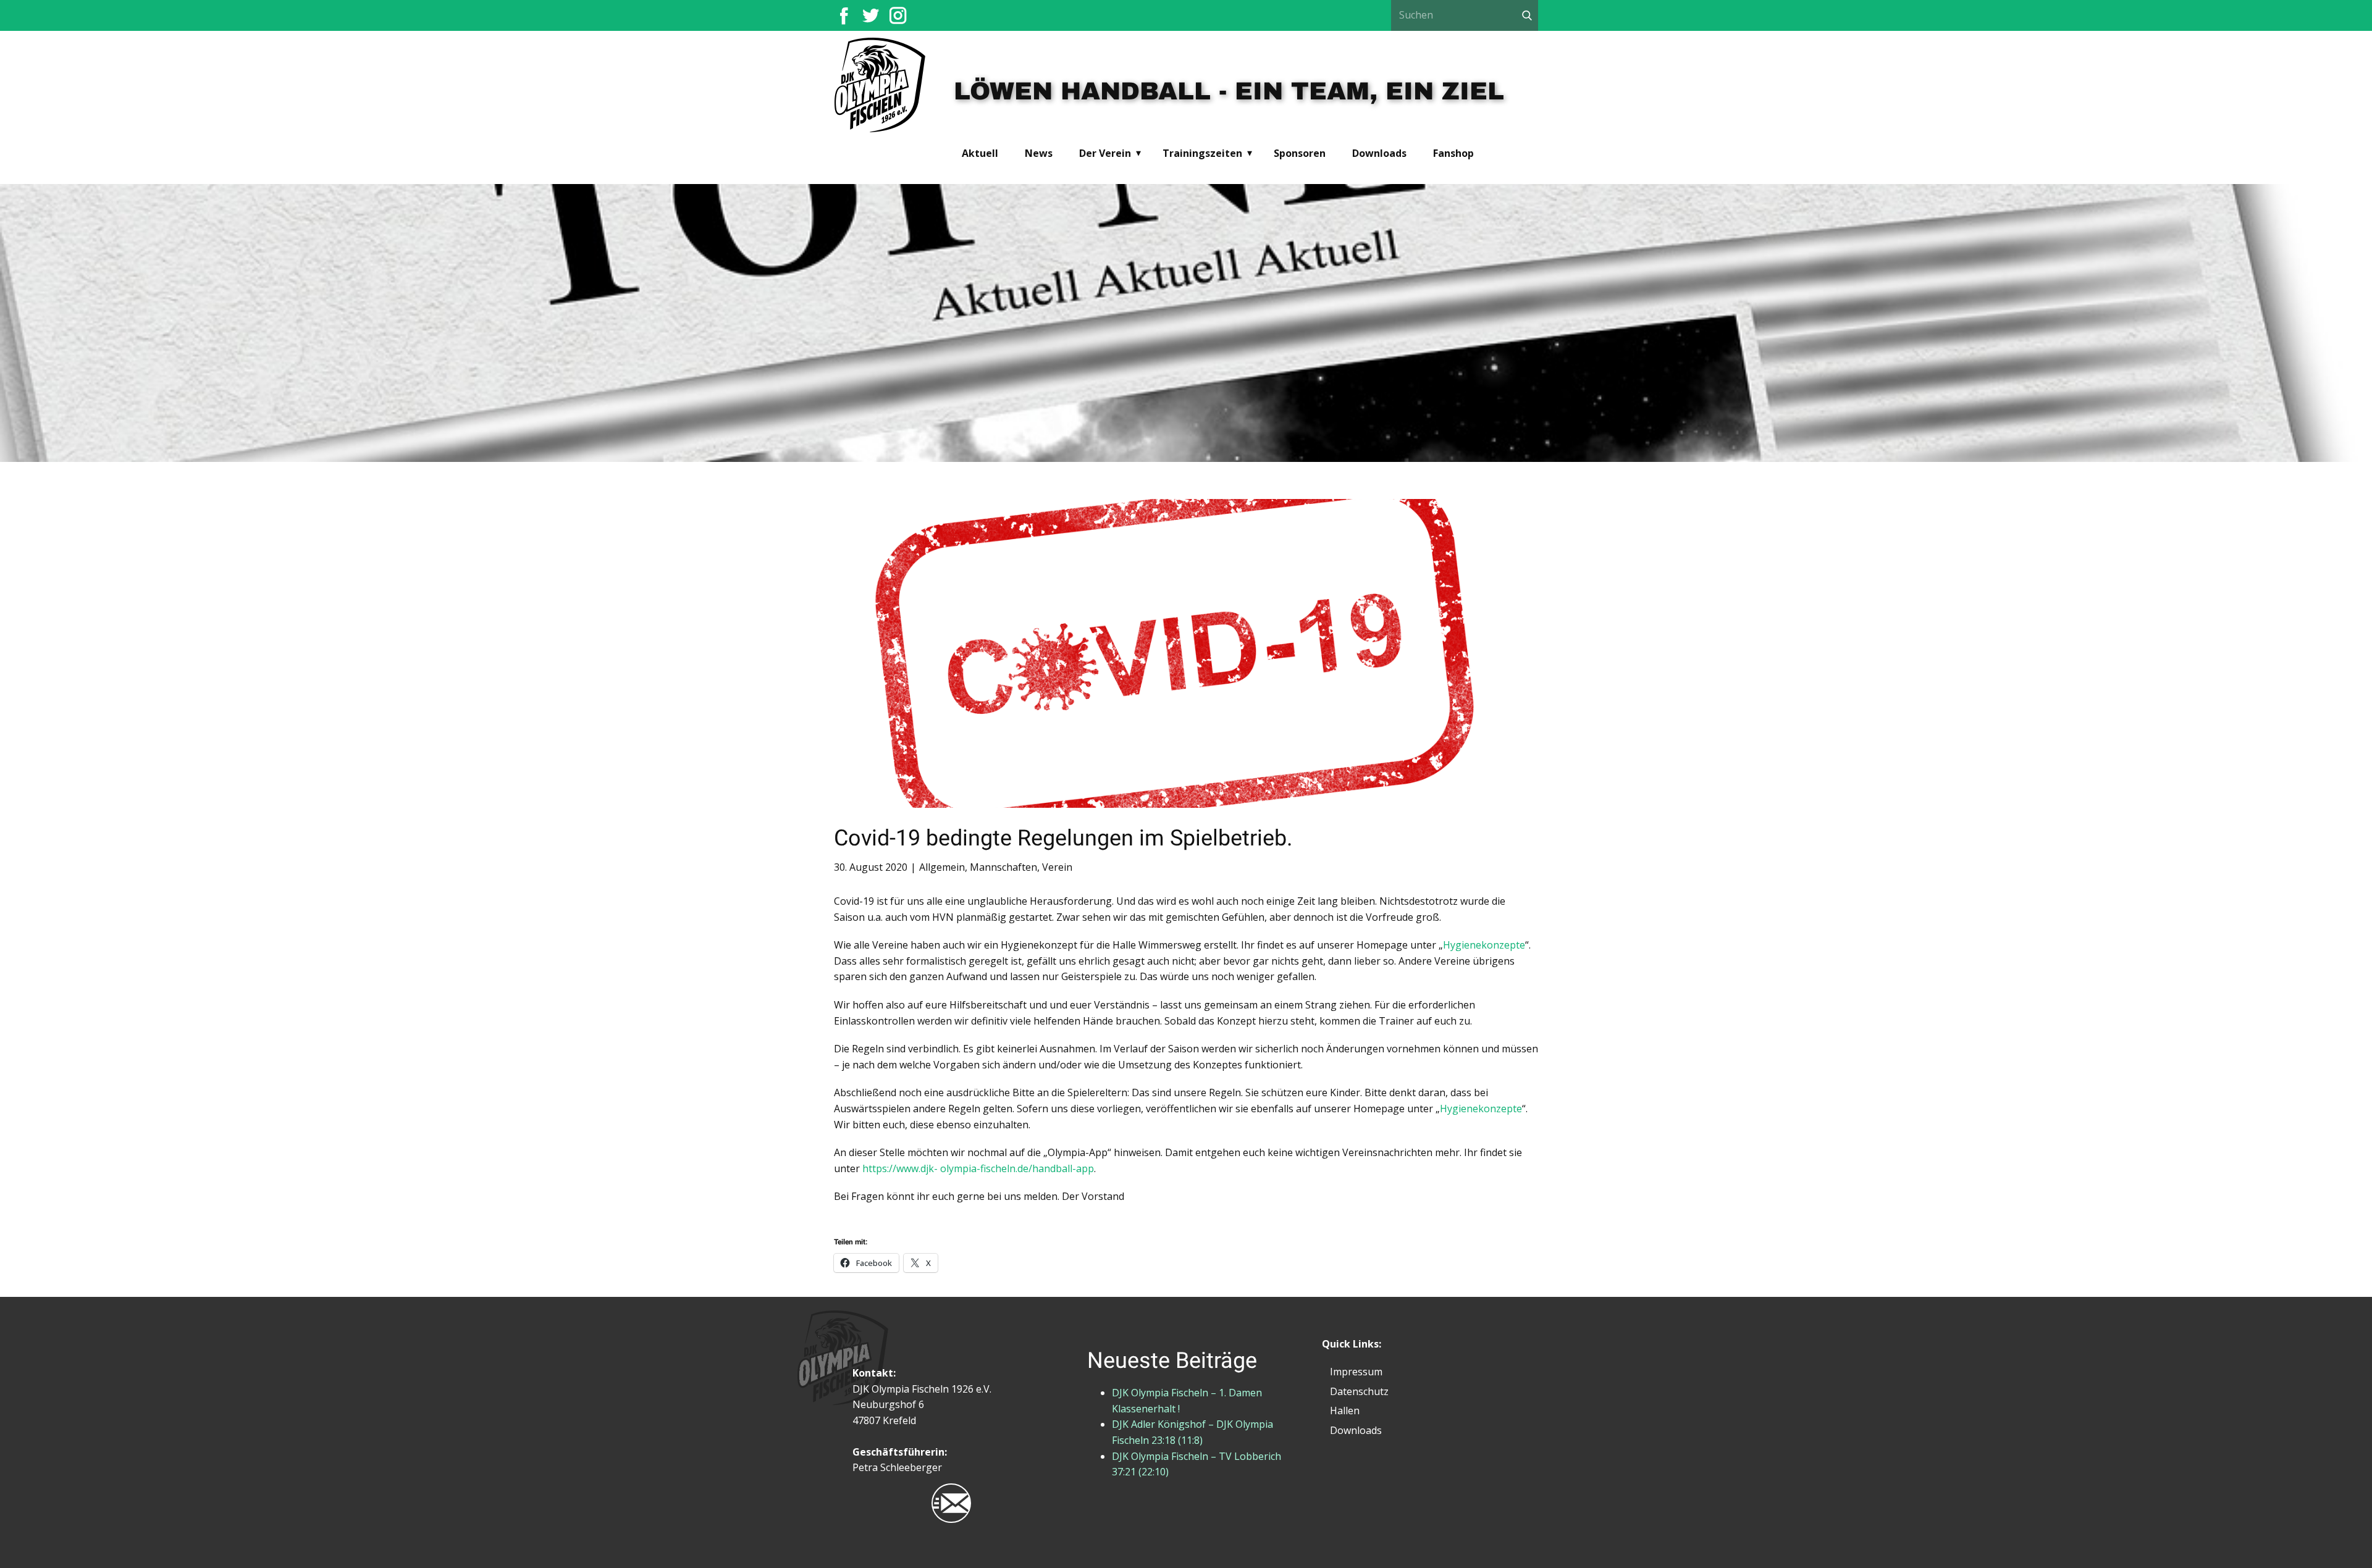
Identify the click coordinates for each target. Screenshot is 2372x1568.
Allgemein (942, 867)
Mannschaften (1003, 867)
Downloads (1379, 153)
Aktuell (980, 153)
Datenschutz (1359, 1391)
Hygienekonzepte (1484, 945)
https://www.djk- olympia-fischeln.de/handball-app (978, 1168)
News (1039, 153)
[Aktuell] (881, 86)
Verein (1057, 867)
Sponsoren (1300, 153)
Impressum (1356, 1372)
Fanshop (1453, 153)
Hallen (1345, 1411)
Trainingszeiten (1202, 153)
